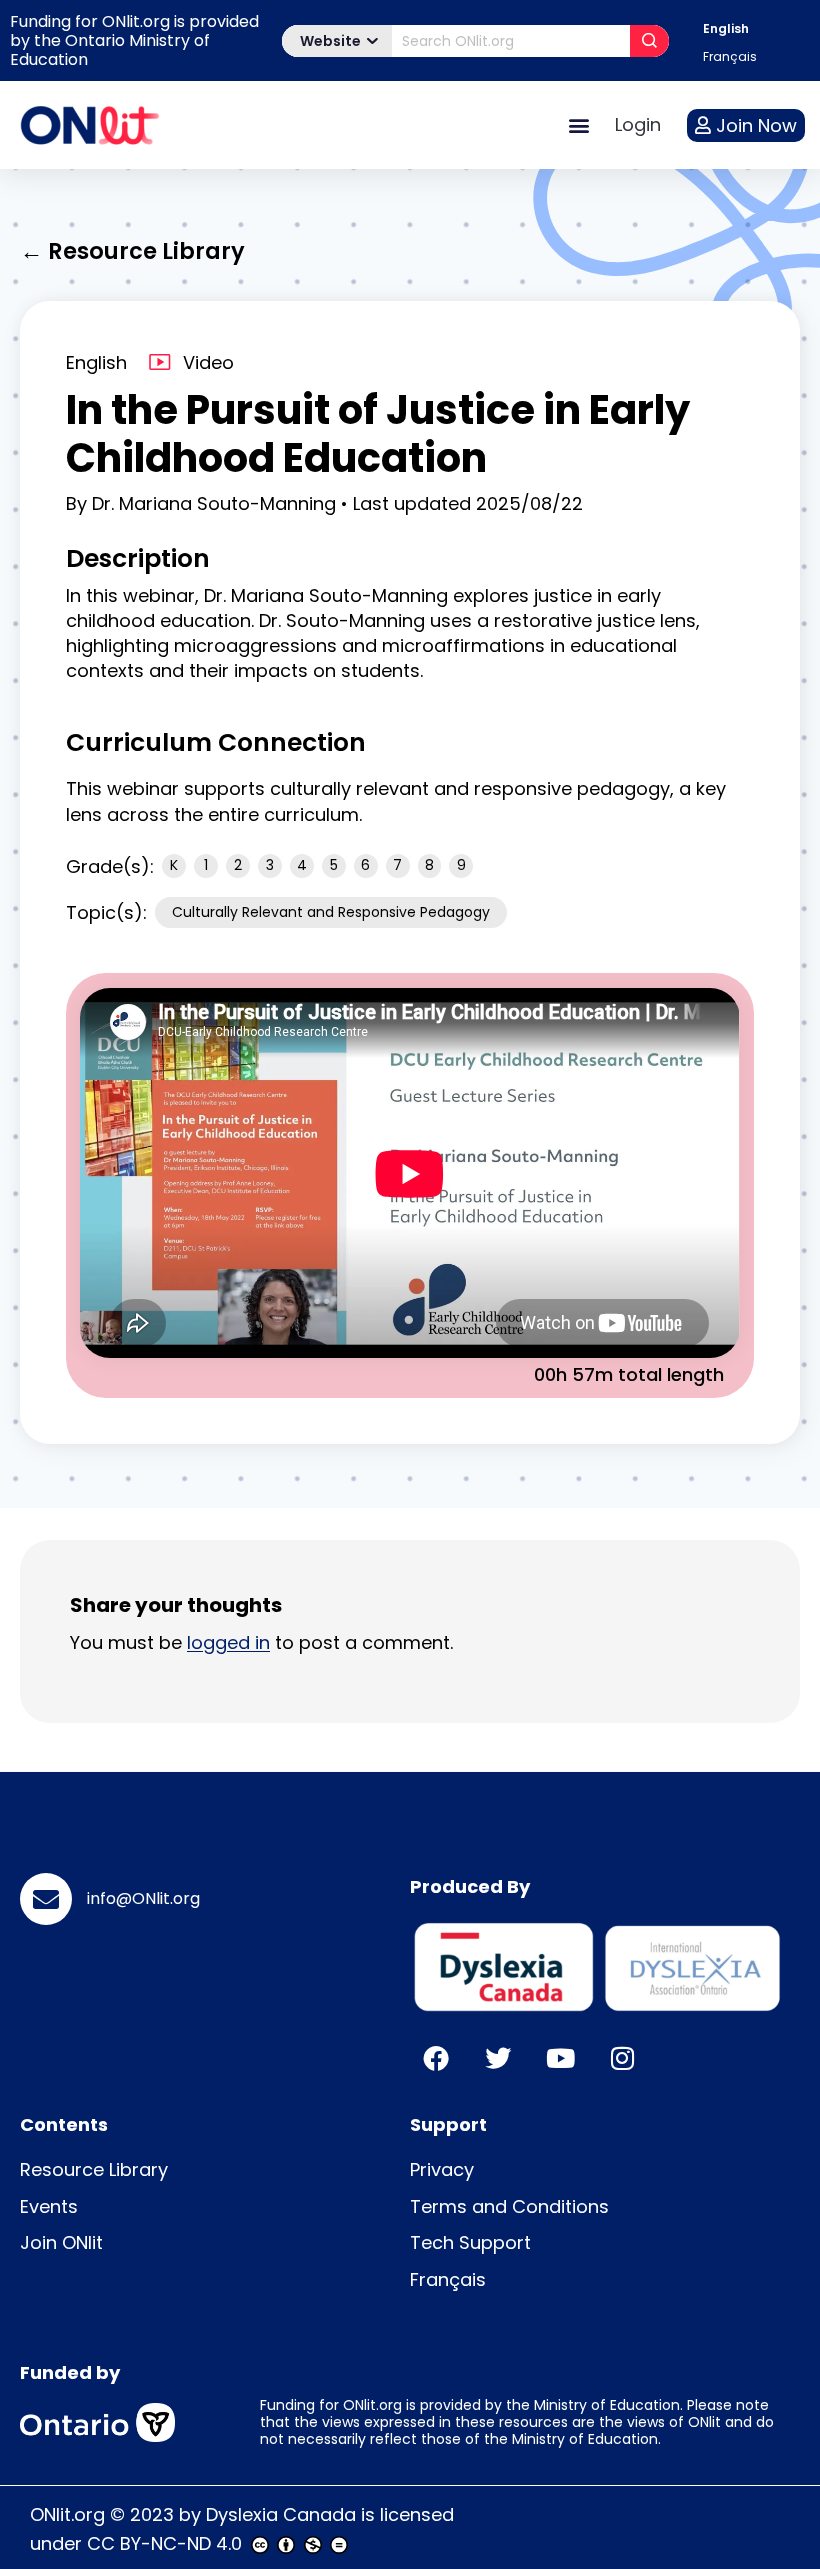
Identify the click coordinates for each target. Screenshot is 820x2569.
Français (448, 2279)
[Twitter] (498, 2058)
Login (638, 124)
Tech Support (470, 2242)
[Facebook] (436, 2058)
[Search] (649, 41)
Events (49, 2206)
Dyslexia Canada (281, 2514)
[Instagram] (622, 2058)
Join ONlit (61, 2242)
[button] (578, 125)
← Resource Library (132, 251)
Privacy (442, 2169)
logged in (228, 1642)
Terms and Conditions (509, 2206)
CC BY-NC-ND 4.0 (164, 2543)
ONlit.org (67, 2514)
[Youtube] (560, 2058)
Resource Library (94, 2169)
